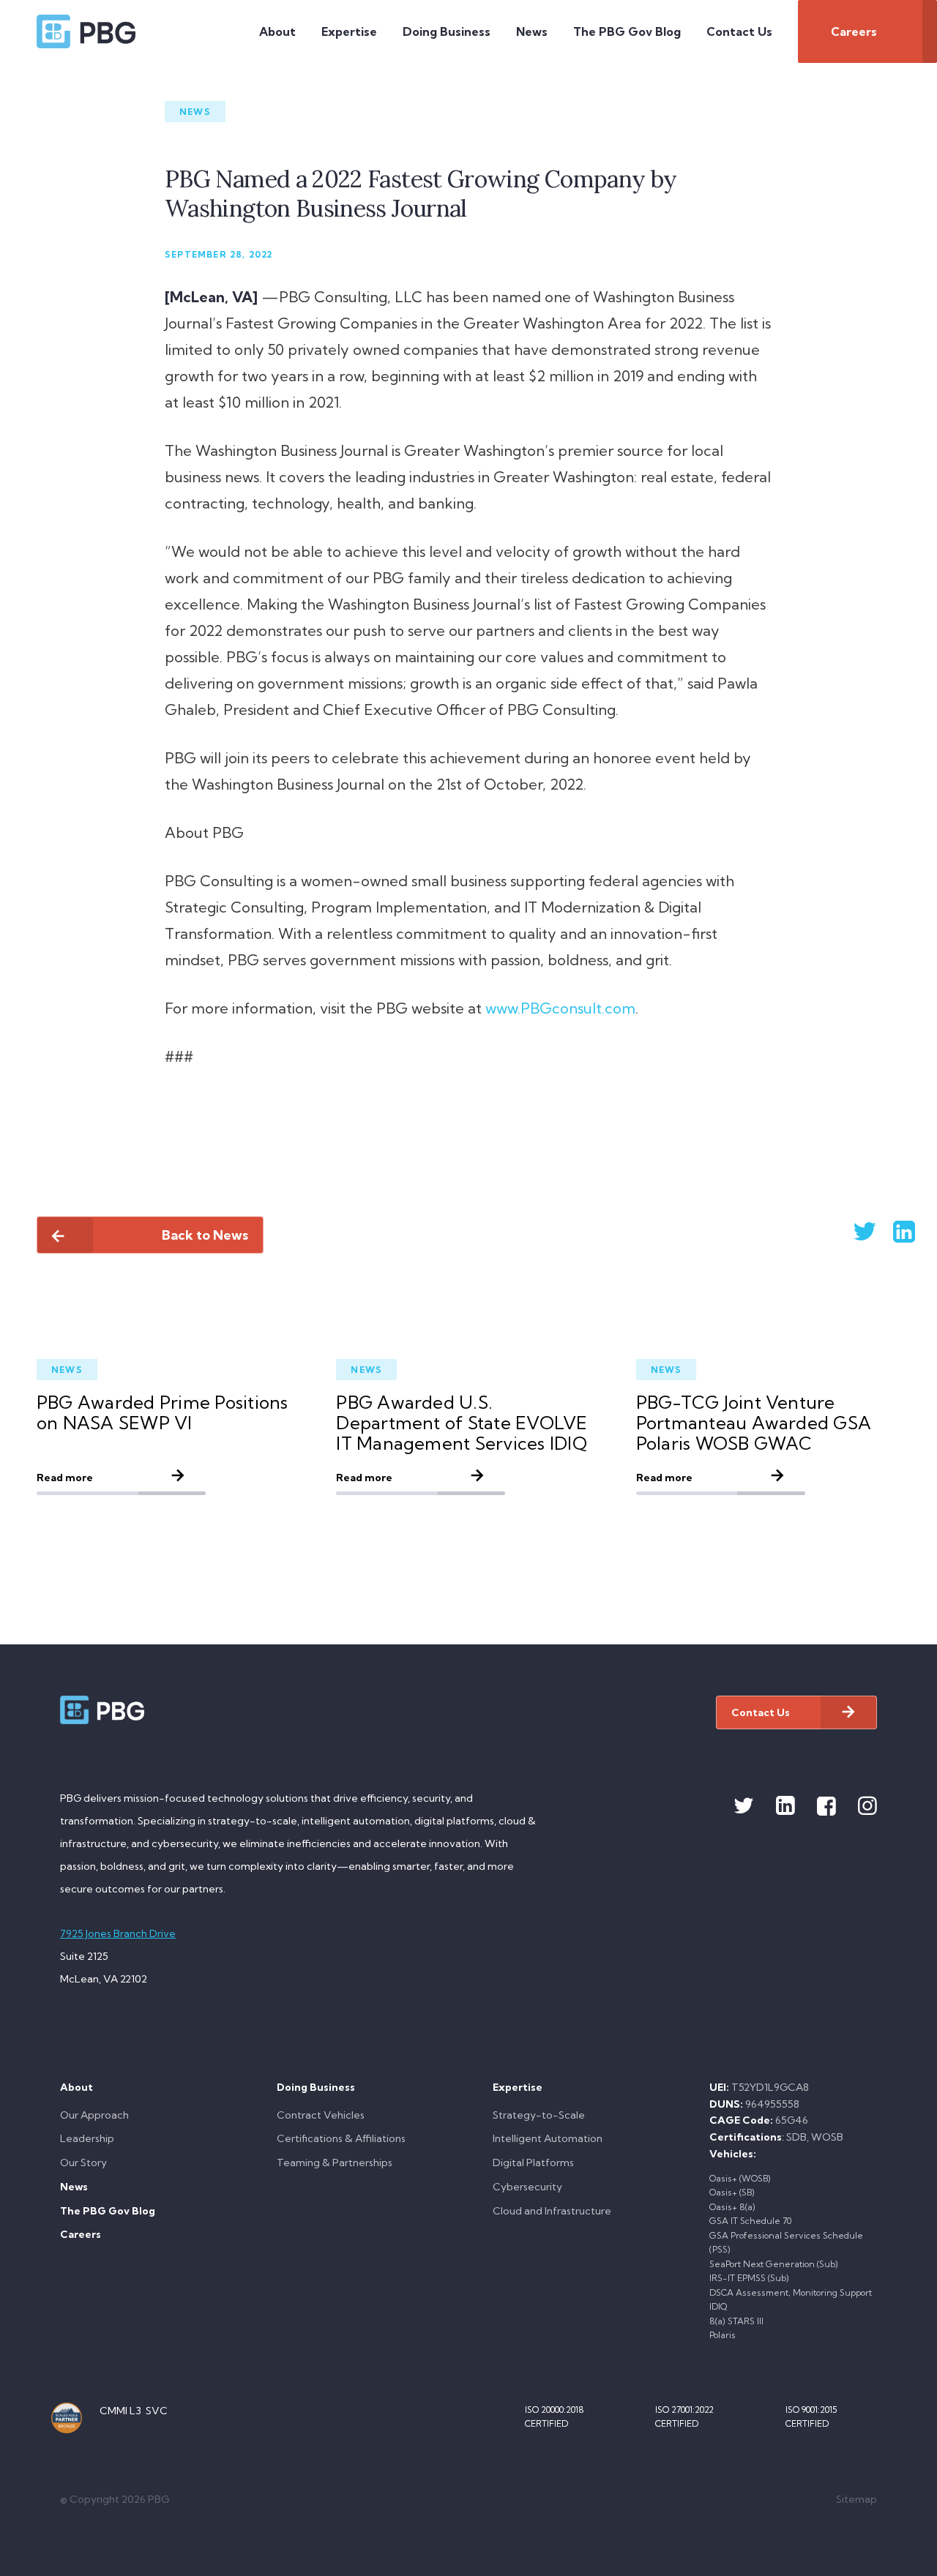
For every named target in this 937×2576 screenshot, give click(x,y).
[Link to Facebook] (826, 1806)
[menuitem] (277, 31)
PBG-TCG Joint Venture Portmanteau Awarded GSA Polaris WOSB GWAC (754, 1423)
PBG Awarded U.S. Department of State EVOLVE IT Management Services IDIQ (462, 1423)
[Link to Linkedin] (785, 1806)
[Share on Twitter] (845, 1231)
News (195, 112)
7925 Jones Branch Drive (118, 1933)
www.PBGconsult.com (560, 1008)
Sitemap (856, 2499)
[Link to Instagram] (867, 1806)
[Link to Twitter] (744, 1806)
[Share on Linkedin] (886, 1231)
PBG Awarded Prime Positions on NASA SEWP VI (162, 1412)
